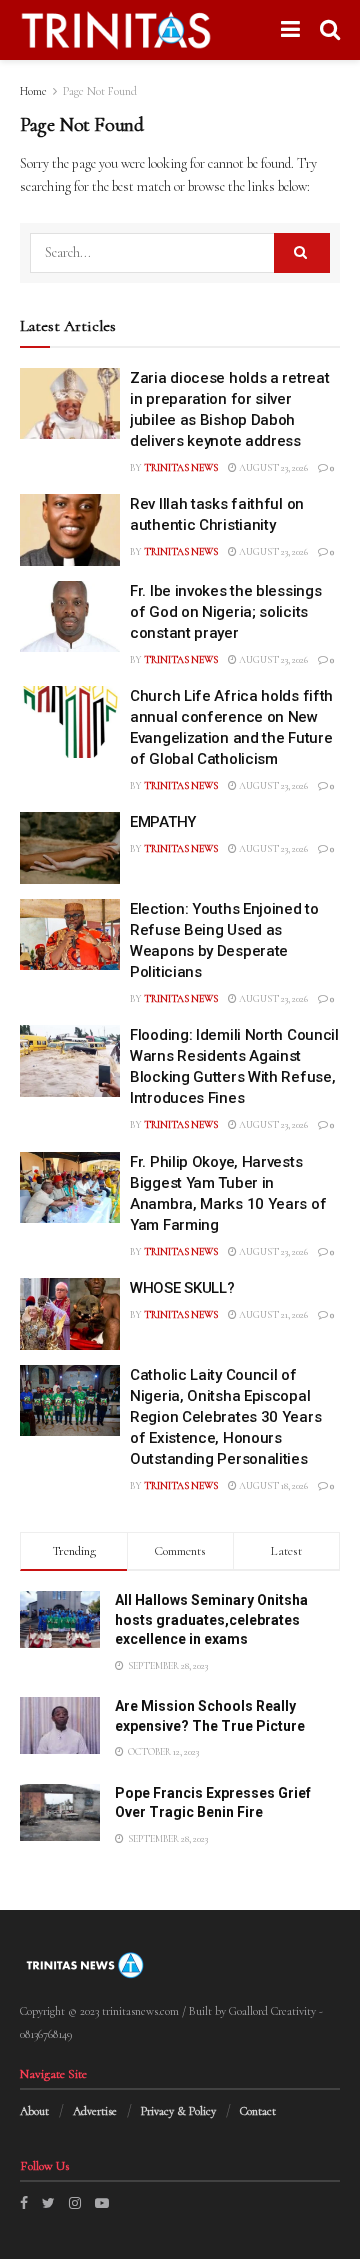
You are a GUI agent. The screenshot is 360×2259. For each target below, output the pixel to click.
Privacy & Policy (178, 2111)
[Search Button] (302, 253)
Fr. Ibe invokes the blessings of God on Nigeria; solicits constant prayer (225, 612)
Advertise (95, 2111)
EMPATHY (163, 822)
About (34, 2111)
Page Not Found (100, 91)
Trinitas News (181, 468)
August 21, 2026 (272, 1315)
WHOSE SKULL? (182, 1288)
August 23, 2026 (272, 468)
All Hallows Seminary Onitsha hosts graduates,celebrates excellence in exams (211, 1619)
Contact (258, 2111)
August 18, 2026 (272, 1486)
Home (33, 91)
